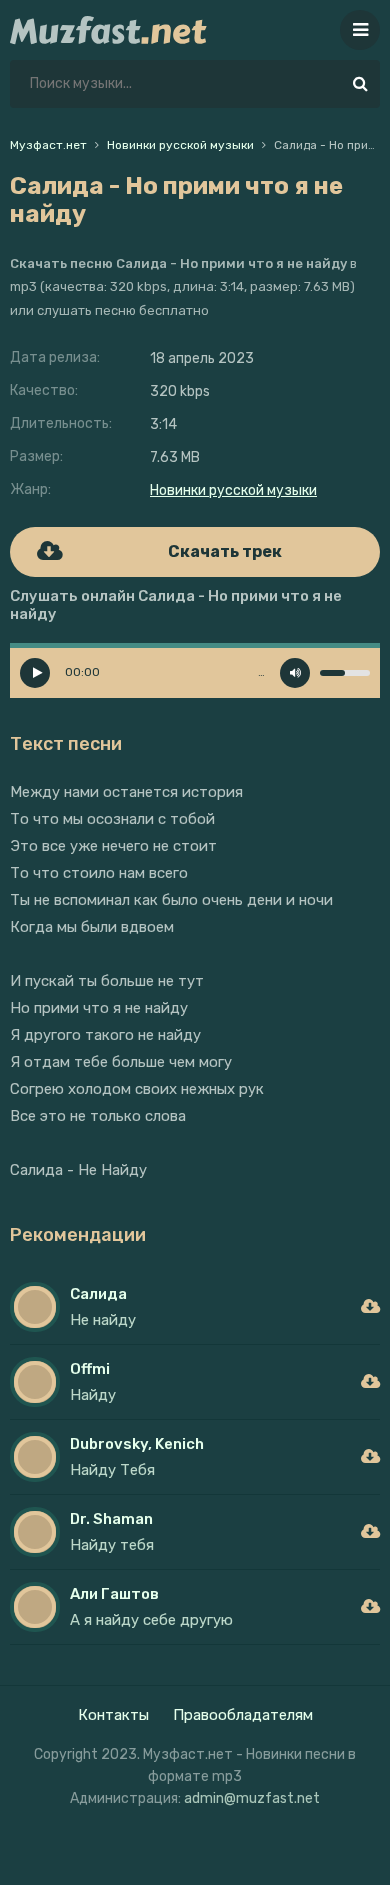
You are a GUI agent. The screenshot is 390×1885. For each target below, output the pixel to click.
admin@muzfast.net (252, 1798)
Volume (295, 673)
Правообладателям (243, 1715)
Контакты (113, 1715)
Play (35, 673)
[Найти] (360, 84)
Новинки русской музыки (233, 490)
